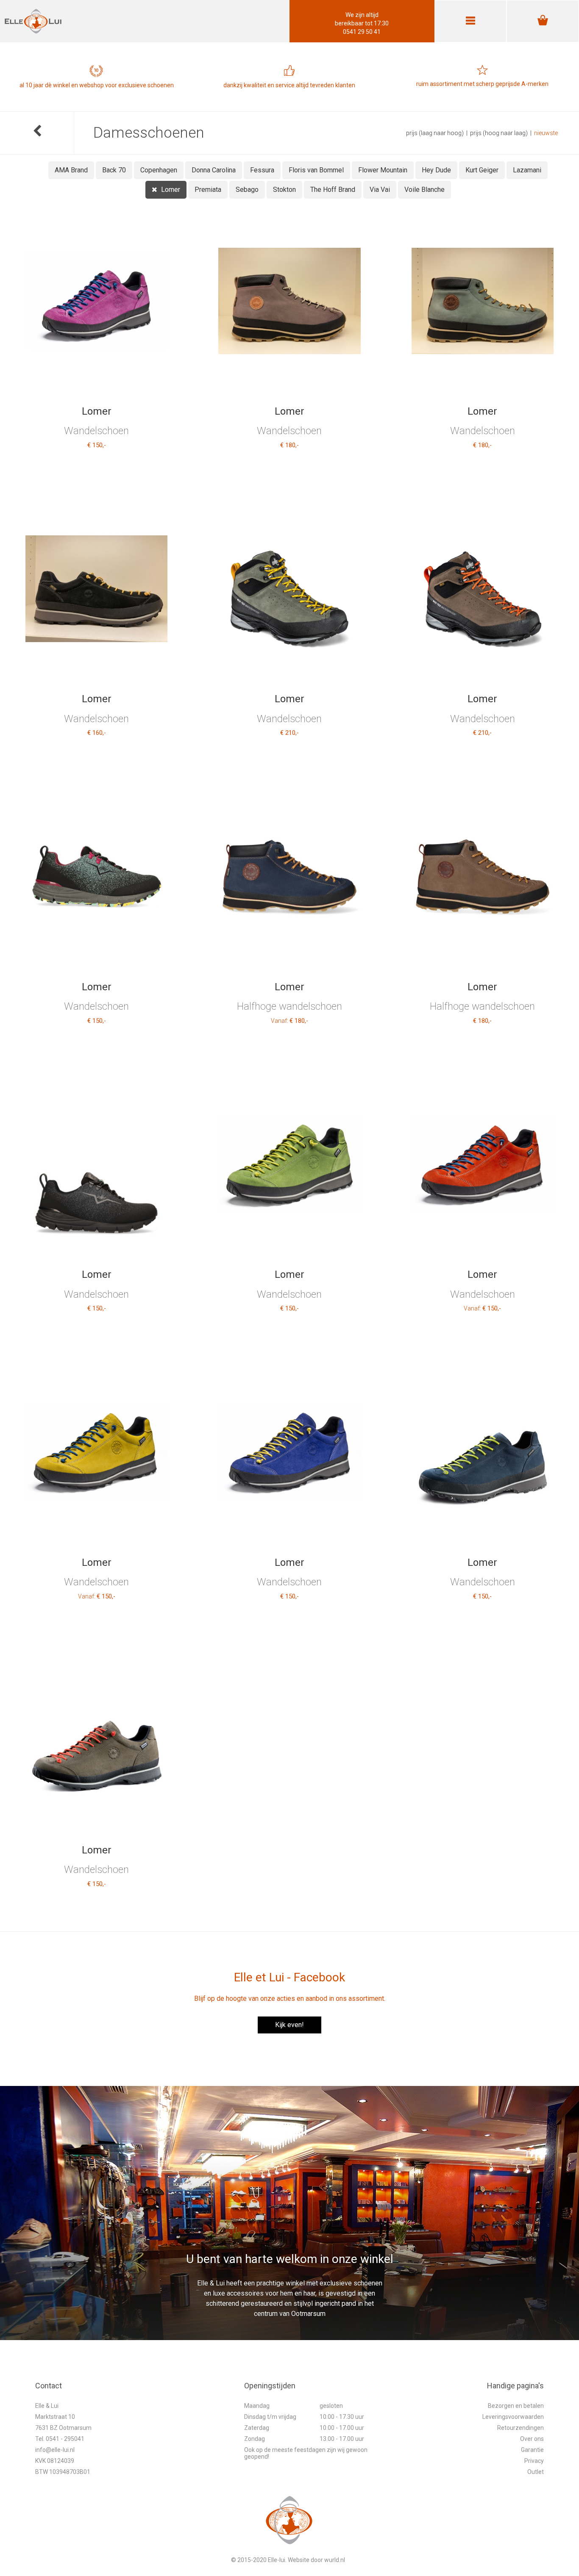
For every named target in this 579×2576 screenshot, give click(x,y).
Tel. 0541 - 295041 (60, 2439)
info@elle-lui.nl (55, 2450)
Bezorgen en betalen (516, 2406)
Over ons (532, 2439)
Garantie (532, 2450)
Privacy (534, 2461)
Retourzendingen (521, 2428)
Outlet (536, 2472)
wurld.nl (335, 2560)
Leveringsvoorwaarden (513, 2417)
